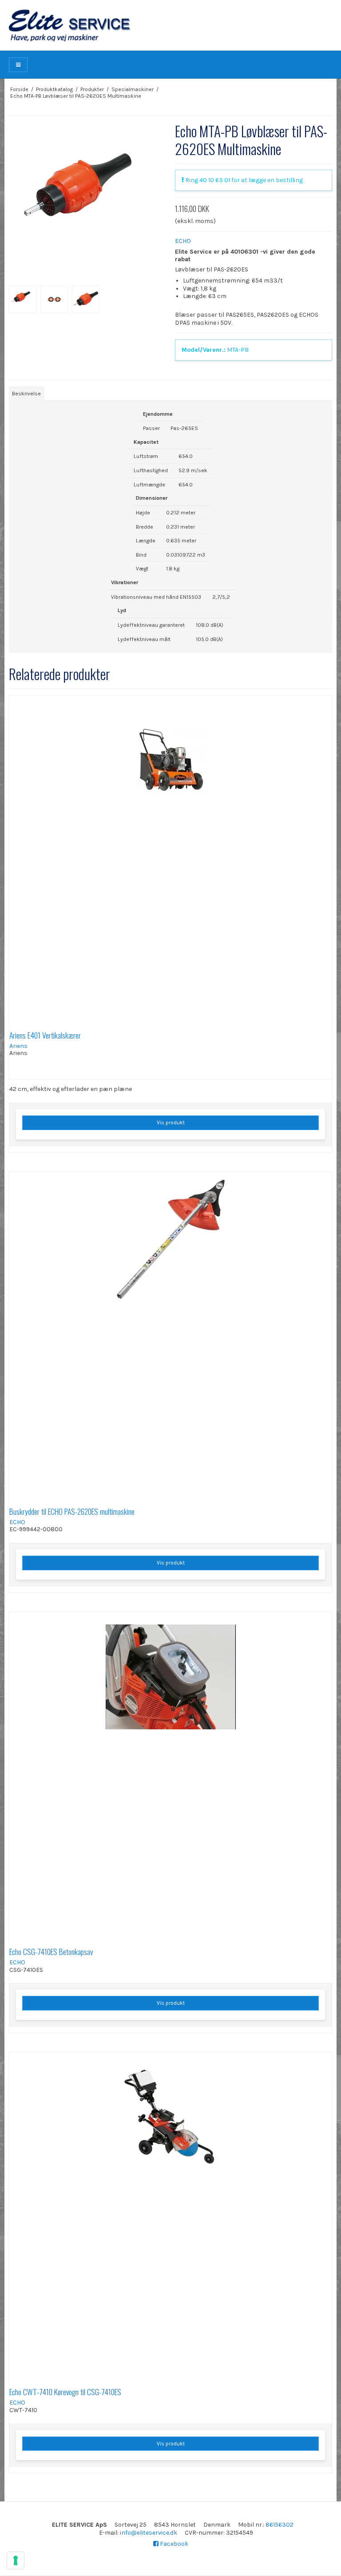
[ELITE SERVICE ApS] (170, 25)
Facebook (173, 2544)
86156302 (280, 2525)
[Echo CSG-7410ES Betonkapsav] (170, 1773)
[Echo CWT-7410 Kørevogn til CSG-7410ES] (170, 2214)
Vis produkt (171, 1123)
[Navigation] (18, 65)
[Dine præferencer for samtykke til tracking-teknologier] (16, 2560)
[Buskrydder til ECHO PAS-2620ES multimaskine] (170, 1333)
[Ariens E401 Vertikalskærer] (170, 857)
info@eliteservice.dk (149, 2533)
